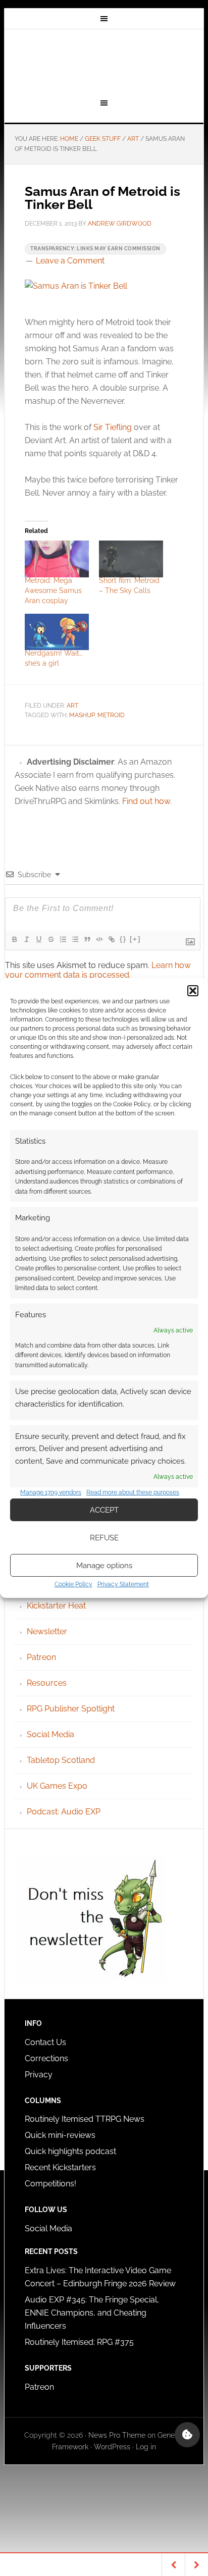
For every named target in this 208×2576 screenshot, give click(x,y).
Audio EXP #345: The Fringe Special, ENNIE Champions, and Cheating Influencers (92, 2313)
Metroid (111, 715)
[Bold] (14, 939)
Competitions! (50, 2184)
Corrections (46, 2058)
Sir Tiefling (113, 427)
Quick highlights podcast (70, 2151)
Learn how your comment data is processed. (98, 970)
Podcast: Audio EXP (64, 1812)
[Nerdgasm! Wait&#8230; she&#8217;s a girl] (57, 632)
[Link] (111, 939)
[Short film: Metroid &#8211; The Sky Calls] (131, 559)
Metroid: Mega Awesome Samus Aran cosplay (53, 591)
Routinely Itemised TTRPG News (85, 2119)
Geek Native (104, 62)
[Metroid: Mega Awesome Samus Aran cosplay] (57, 559)
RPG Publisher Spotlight (71, 1709)
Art (72, 706)
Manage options (104, 1566)
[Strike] (50, 939)
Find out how (146, 801)
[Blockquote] (87, 939)
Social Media (50, 1734)
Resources (47, 1683)
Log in (146, 2447)
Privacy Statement (123, 1584)
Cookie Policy (73, 1584)
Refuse (104, 1538)
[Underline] (38, 939)
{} (123, 939)
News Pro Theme (117, 2435)
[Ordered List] (63, 939)
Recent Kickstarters (61, 2167)
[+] (135, 939)
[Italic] (26, 939)
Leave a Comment (70, 261)
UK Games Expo (57, 1786)
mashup (82, 715)
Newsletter (47, 1631)
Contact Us (45, 2042)
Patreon (41, 1657)
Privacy (39, 2075)
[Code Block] (99, 939)
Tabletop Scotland (61, 1760)
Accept (104, 1510)
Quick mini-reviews (60, 2135)
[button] (193, 991)
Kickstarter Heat (56, 1606)
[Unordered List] (75, 939)
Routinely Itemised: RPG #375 (79, 2342)
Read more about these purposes (133, 1492)
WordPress (112, 2447)
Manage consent (187, 2435)
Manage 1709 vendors (51, 1492)
